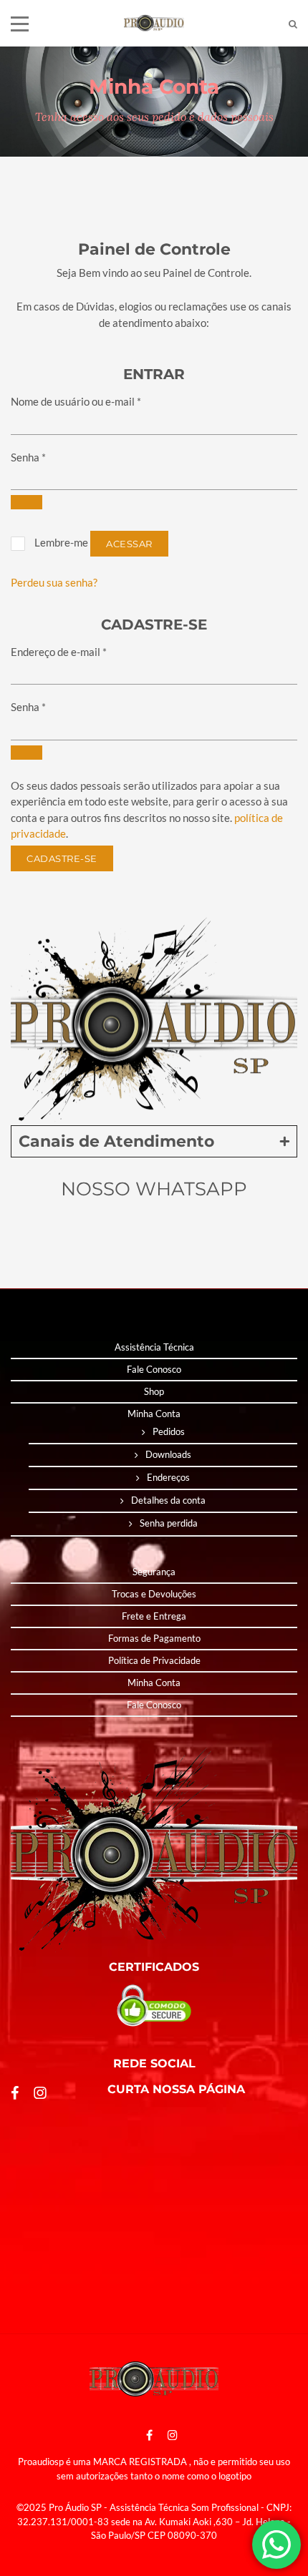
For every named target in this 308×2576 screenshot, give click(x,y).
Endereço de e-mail (59, 652)
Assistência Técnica (154, 1347)
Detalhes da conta (168, 1500)
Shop (154, 1391)
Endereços (168, 1477)
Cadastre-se (62, 858)
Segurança (154, 1572)
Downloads (168, 1454)
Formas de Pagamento (154, 1638)
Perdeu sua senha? (54, 582)
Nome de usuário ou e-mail (76, 401)
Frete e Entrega (154, 1616)
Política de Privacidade (154, 1660)
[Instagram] (169, 2435)
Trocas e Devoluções (154, 1594)
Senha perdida (169, 1523)
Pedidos (169, 1431)
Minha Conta (154, 1414)
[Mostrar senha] (27, 502)
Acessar (129, 544)
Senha (28, 457)
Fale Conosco (154, 1369)
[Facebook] (149, 2435)
